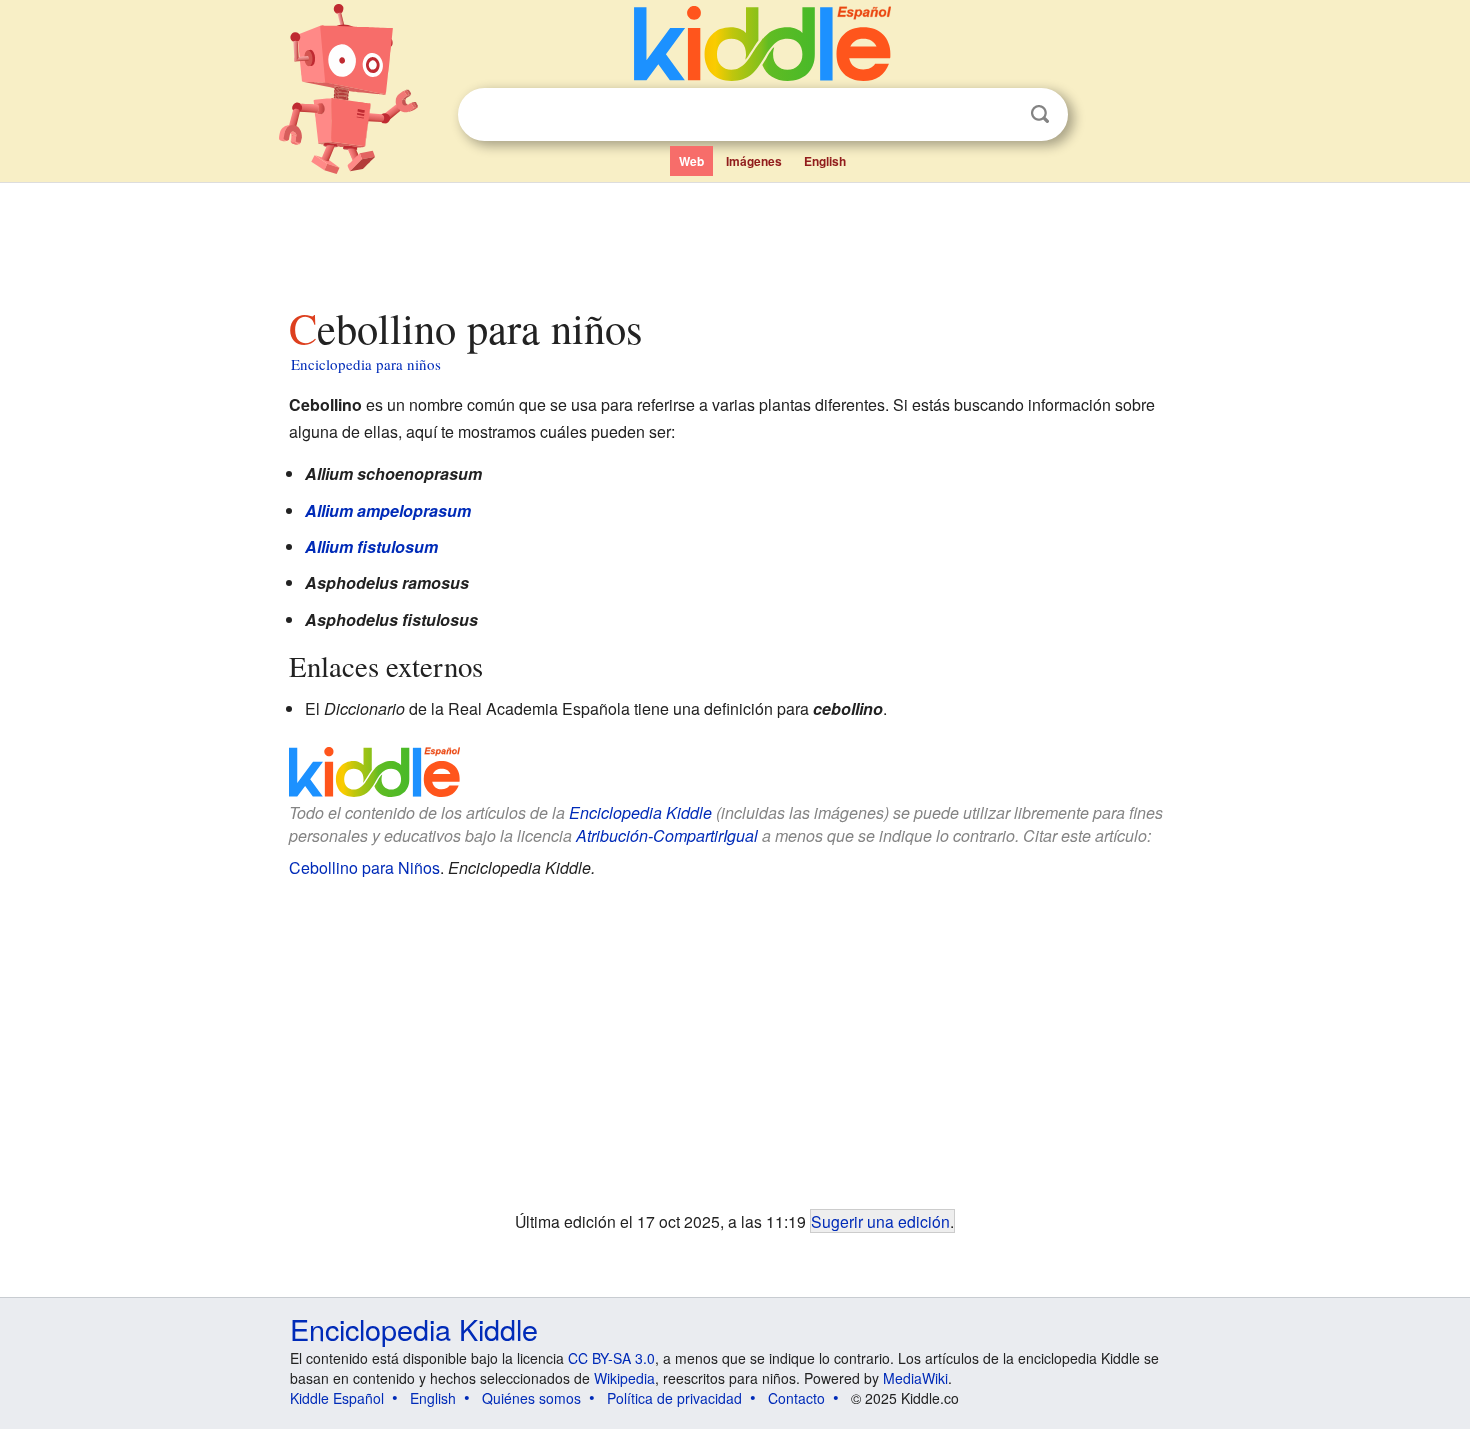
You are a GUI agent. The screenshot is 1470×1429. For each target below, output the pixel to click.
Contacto (796, 1398)
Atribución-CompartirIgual (667, 835)
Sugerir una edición (880, 1221)
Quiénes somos (531, 1398)
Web (691, 161)
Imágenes (754, 161)
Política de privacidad (674, 1398)
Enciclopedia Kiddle (640, 812)
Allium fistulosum (371, 546)
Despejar (999, 115)
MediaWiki (915, 1378)
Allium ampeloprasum (388, 510)
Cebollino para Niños (364, 867)
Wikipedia (624, 1378)
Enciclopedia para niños (366, 364)
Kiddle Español (337, 1398)
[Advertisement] (734, 239)
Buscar (1040, 114)
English (825, 161)
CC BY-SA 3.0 (611, 1358)
